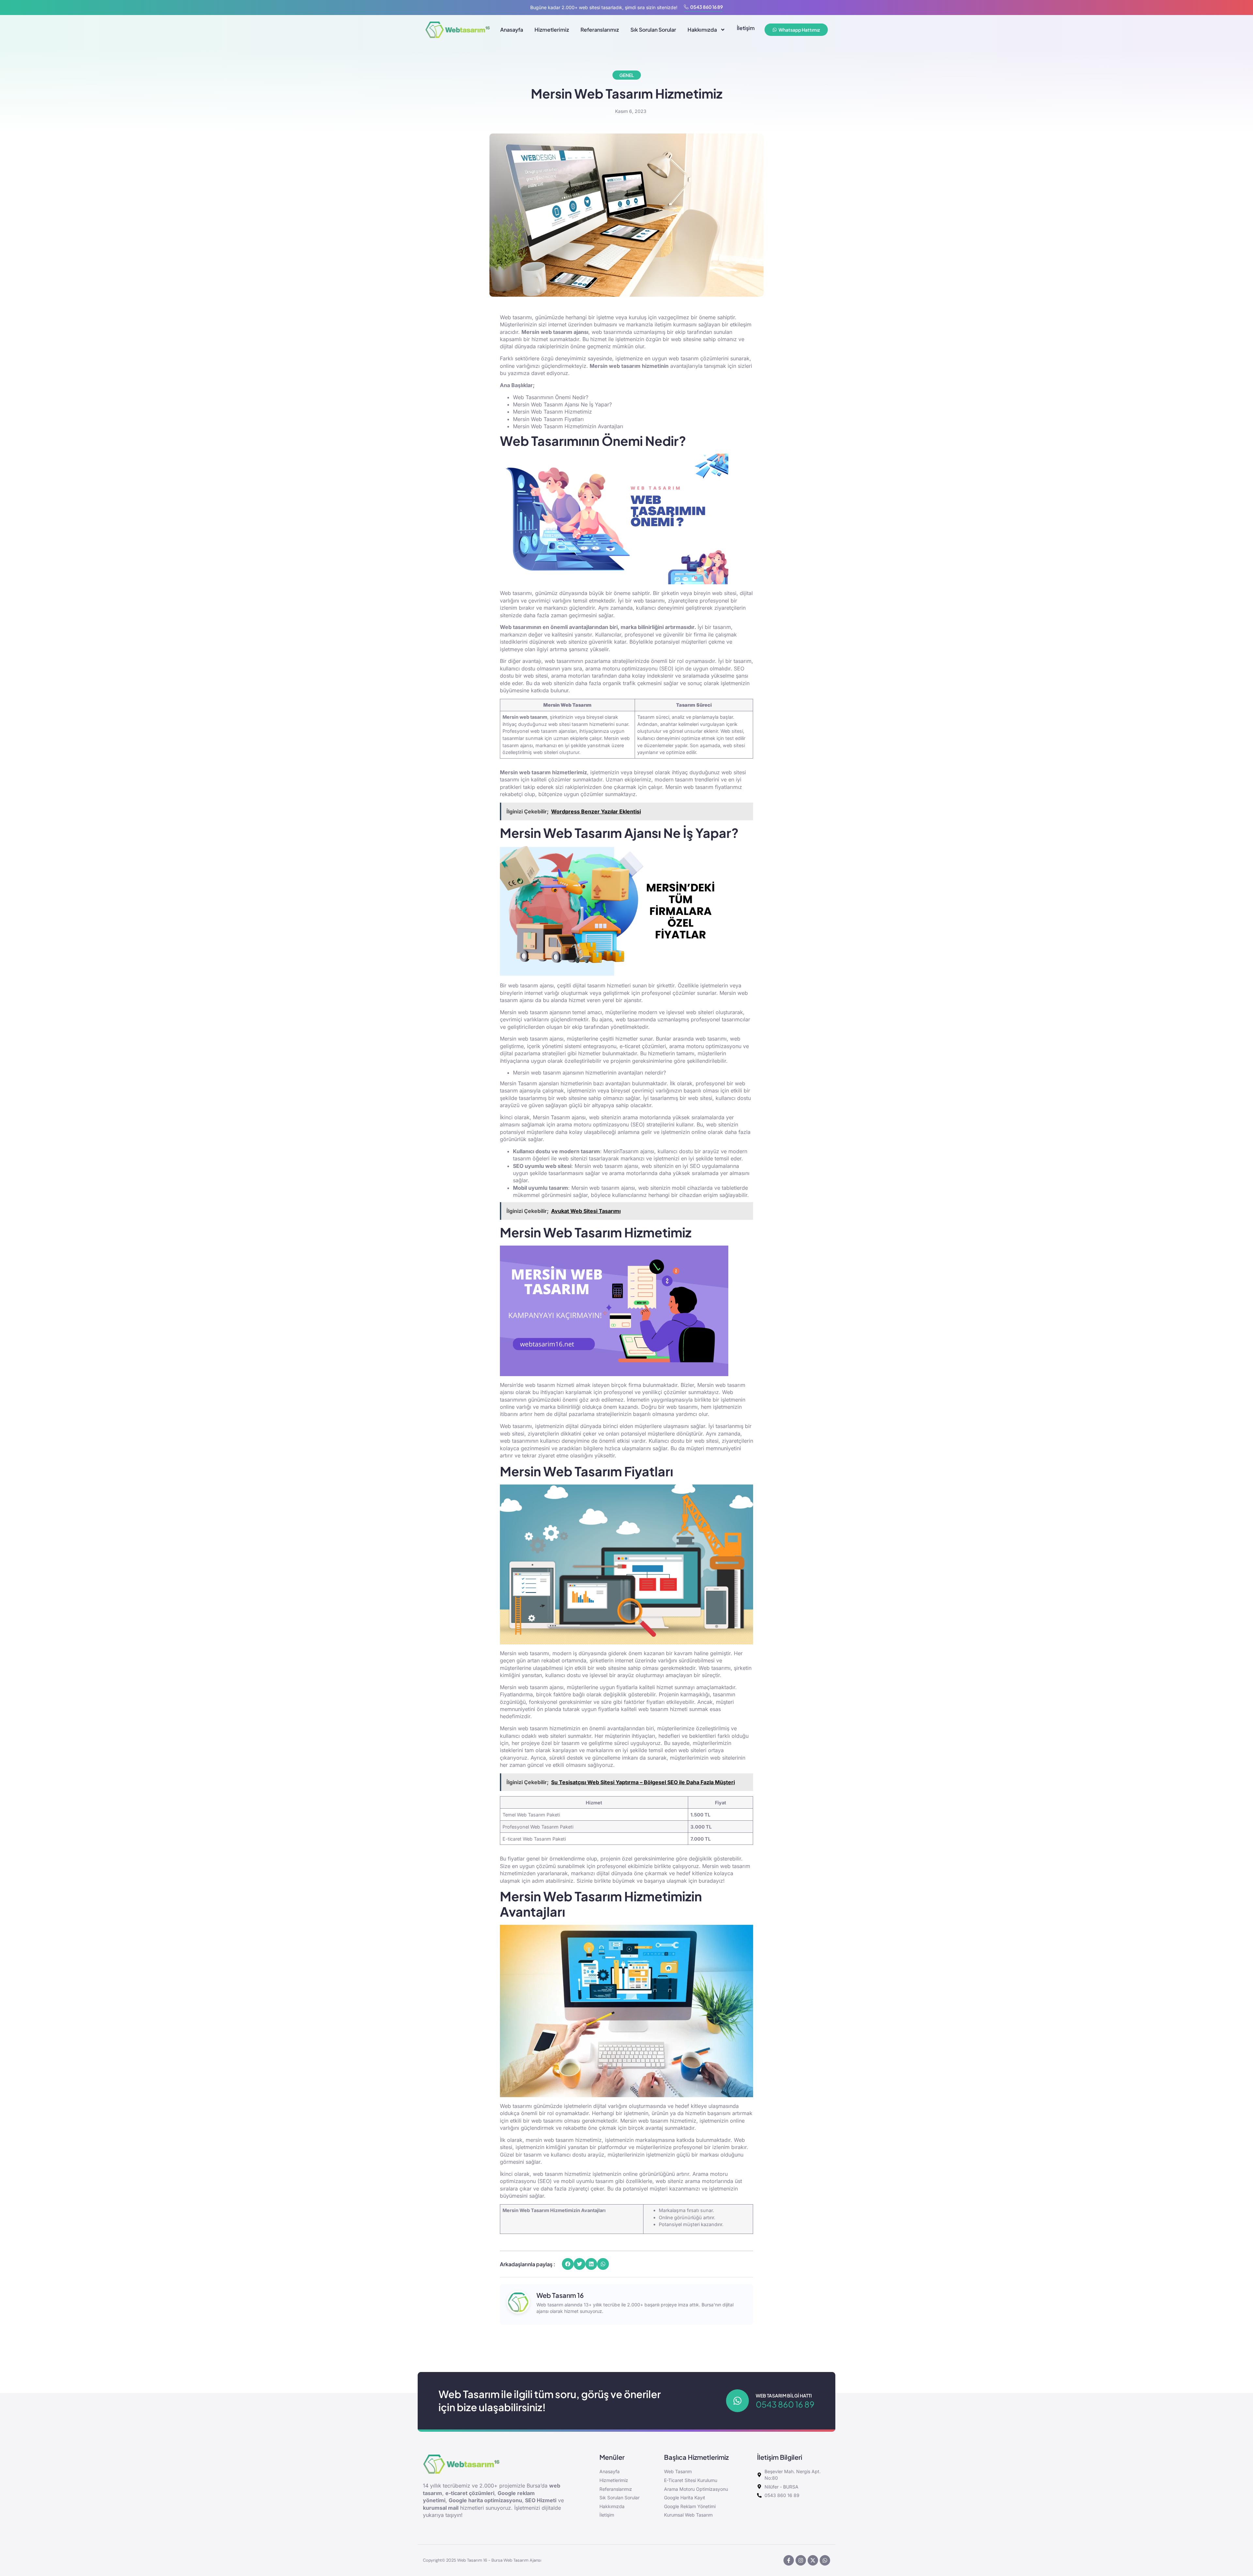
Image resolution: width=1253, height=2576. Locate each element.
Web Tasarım (576, 705)
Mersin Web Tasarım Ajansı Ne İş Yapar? (562, 404)
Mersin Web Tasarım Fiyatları (548, 419)
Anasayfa (512, 30)
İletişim (746, 28)
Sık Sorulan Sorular (653, 30)
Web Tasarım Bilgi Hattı (784, 2395)
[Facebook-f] (789, 2560)
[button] (568, 2264)
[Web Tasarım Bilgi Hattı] (737, 2401)
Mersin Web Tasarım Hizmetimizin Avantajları (568, 426)
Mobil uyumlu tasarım (541, 1188)
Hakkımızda (702, 30)
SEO (666, 668)
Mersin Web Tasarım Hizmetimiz (552, 412)
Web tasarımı (516, 593)
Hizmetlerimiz (552, 30)
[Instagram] (801, 2560)
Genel (627, 75)
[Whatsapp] (825, 2560)
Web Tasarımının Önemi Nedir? (551, 397)
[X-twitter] (813, 2560)
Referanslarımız (600, 30)
